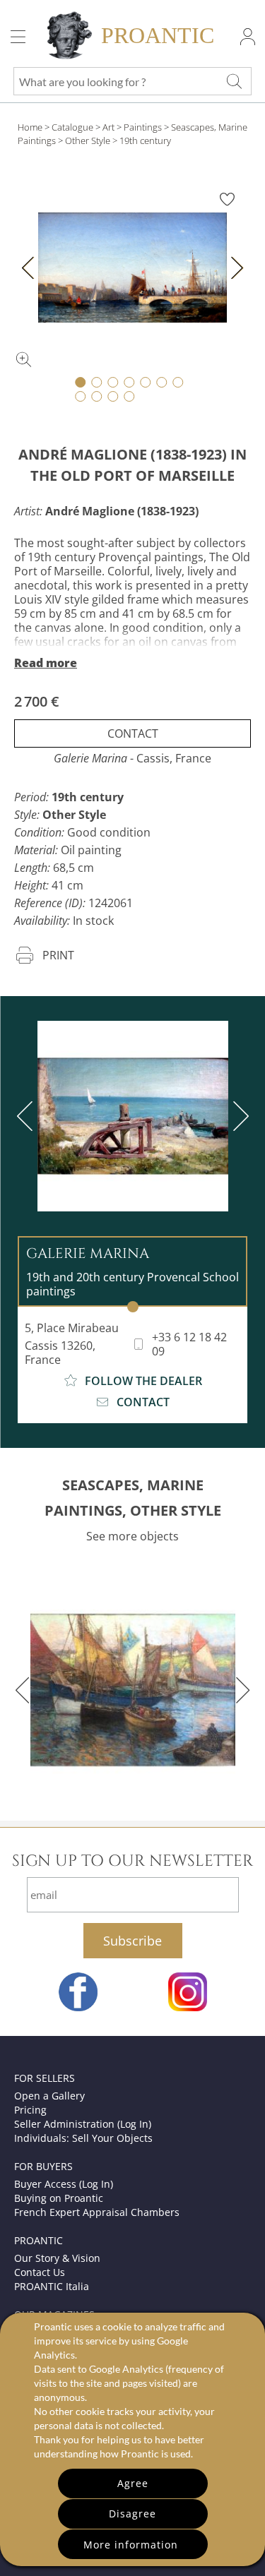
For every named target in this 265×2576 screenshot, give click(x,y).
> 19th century (142, 140)
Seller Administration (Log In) (83, 2124)
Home (30, 127)
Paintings (143, 127)
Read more (46, 663)
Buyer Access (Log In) (64, 2184)
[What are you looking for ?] (234, 81)
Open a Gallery (49, 2096)
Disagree (132, 2514)
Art (108, 127)
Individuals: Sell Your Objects (83, 2138)
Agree (133, 2483)
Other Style (88, 140)
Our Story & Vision (57, 2258)
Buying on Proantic (59, 2198)
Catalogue (72, 127)
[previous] (28, 1116)
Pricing (30, 2110)
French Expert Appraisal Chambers (97, 2212)
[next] (238, 1116)
